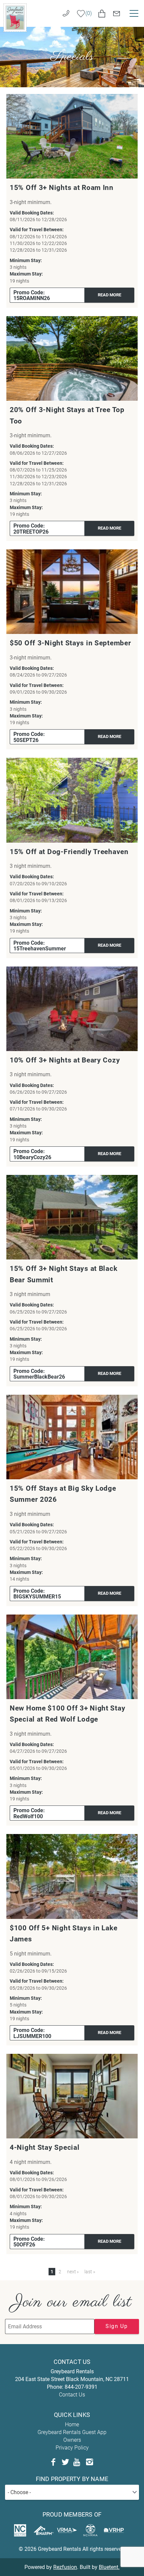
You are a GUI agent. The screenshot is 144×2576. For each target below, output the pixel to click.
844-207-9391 (81, 2387)
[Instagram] (89, 2462)
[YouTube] (77, 2462)
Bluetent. (109, 2567)
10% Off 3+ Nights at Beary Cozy (65, 1060)
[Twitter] (65, 2462)
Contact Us (72, 2395)
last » (90, 2272)
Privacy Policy (72, 2448)
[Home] (15, 17)
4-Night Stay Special (45, 2147)
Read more (110, 295)
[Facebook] (53, 2462)
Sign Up (117, 2326)
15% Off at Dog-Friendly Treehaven (69, 852)
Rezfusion (65, 2567)
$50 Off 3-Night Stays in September (70, 643)
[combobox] (72, 2492)
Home (72, 2424)
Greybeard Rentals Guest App (72, 2432)
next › (73, 2272)
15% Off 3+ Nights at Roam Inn (62, 188)
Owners (72, 2440)
